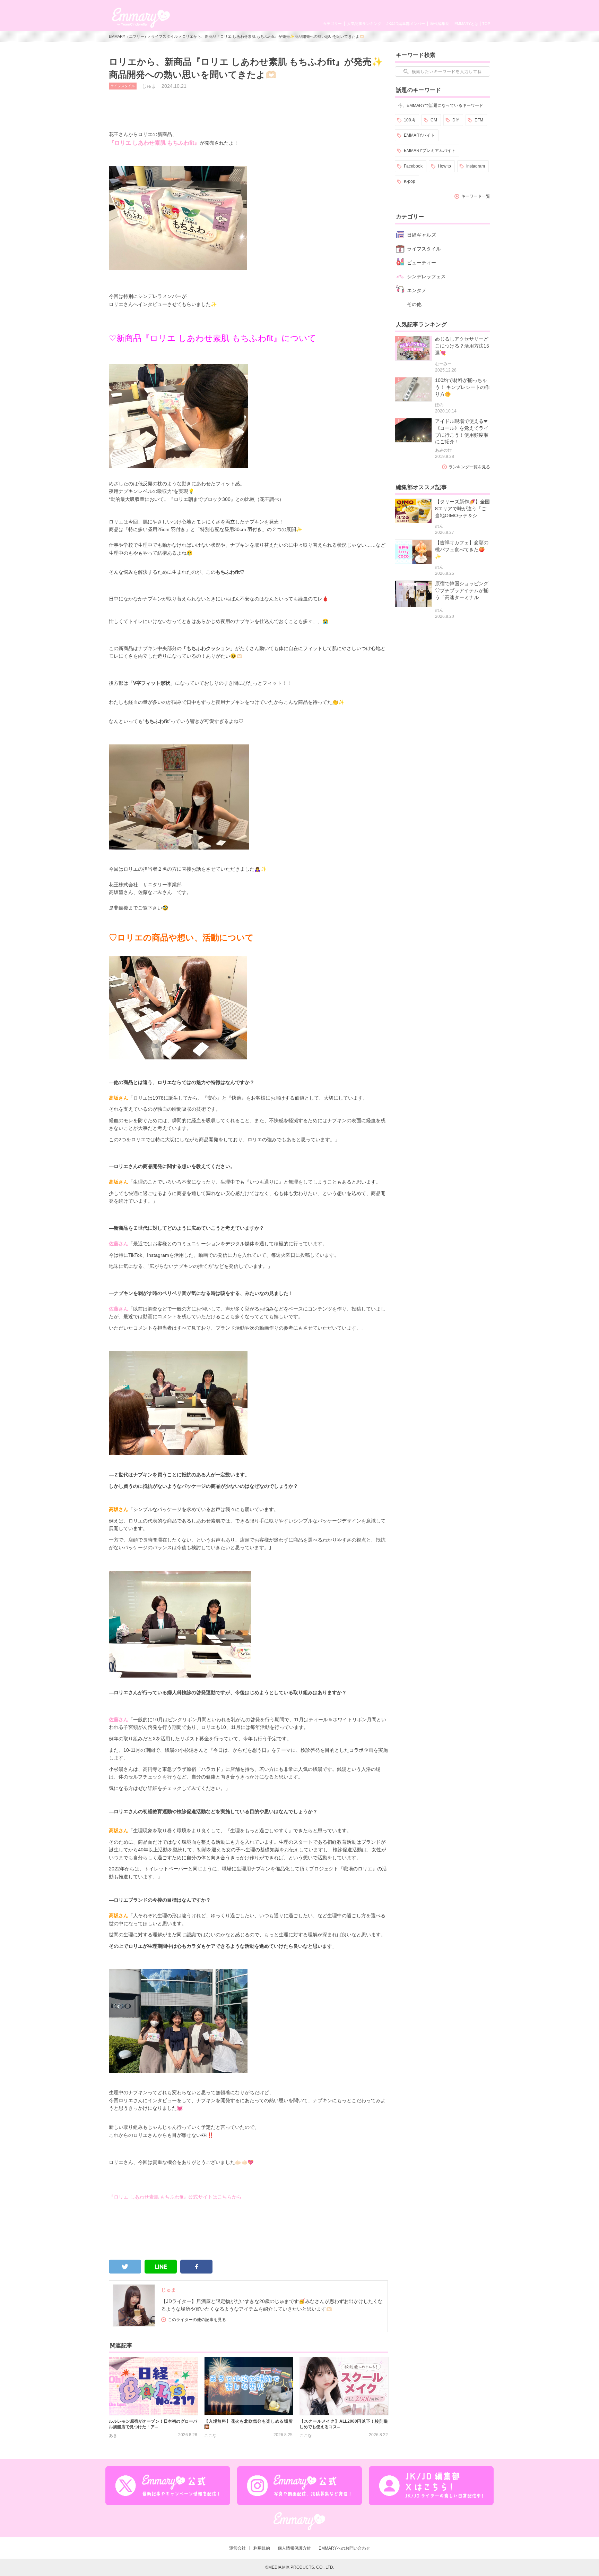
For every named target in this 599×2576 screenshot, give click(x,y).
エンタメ (417, 290)
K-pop (410, 181)
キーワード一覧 (476, 196)
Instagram (476, 166)
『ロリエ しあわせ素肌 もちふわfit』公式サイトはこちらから (175, 2197)
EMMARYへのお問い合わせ (344, 2548)
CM (434, 120)
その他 (414, 304)
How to (444, 166)
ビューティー (422, 263)
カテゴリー (332, 24)
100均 (410, 120)
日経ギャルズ (422, 235)
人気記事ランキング (364, 24)
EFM (479, 120)
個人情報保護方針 (294, 2548)
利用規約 (262, 2548)
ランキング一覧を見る (469, 467)
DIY (456, 120)
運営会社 (237, 2548)
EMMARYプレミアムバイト (430, 151)
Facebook (413, 166)
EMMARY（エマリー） (128, 36)
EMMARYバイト (419, 135)
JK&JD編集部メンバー (406, 24)
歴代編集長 (440, 24)
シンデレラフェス (426, 276)
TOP (486, 24)
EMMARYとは (466, 24)
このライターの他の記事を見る (197, 2320)
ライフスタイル (164, 36)
